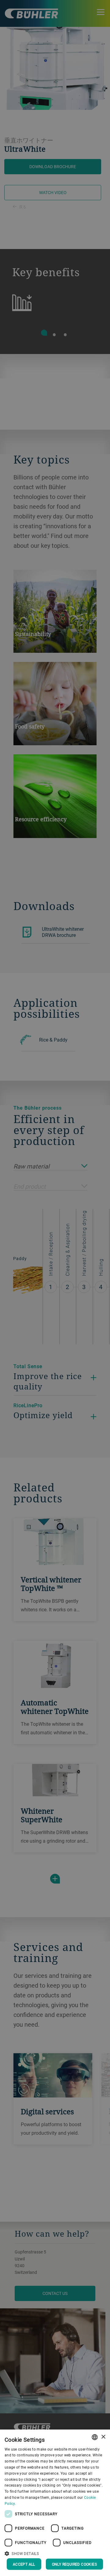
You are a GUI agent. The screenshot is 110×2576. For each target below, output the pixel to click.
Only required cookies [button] (74, 2564)
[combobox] (95, 2437)
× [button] (103, 2437)
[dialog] (55, 2503)
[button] (55, 2553)
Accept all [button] (24, 2564)
